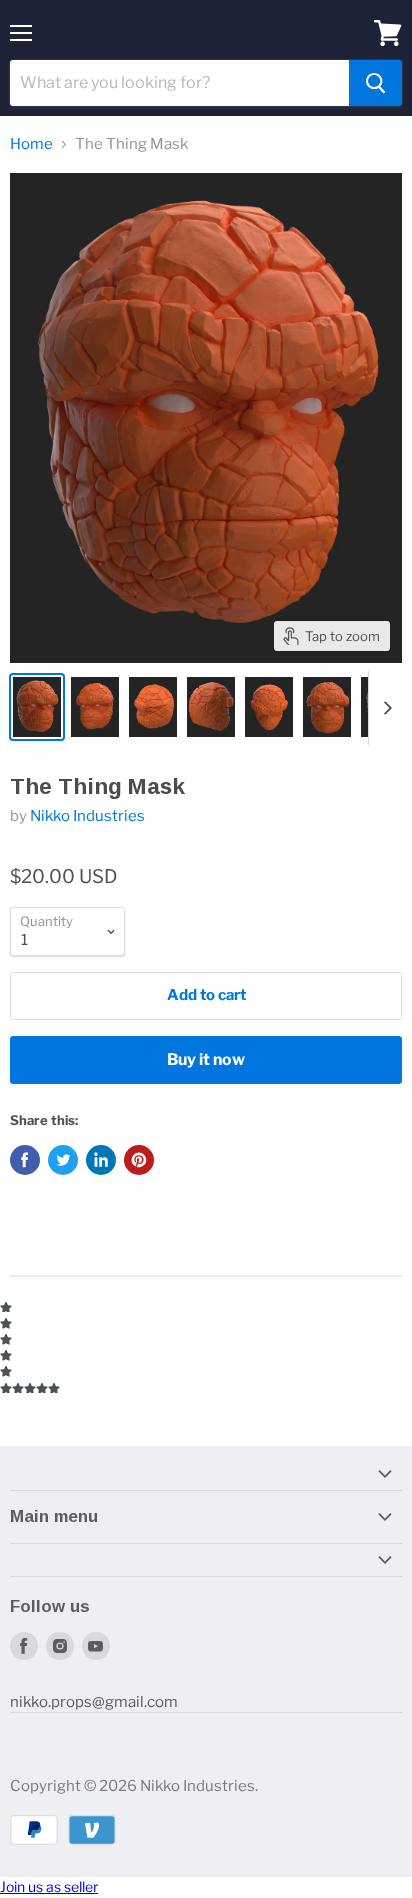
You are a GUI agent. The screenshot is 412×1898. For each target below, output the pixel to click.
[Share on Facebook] (25, 1160)
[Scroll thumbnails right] (384, 708)
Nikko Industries (87, 816)
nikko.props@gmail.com (94, 1702)
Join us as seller (49, 1886)
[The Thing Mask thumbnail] (37, 707)
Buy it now (206, 1059)
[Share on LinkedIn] (101, 1160)
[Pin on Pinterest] (139, 1160)
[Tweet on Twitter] (63, 1160)
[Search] (375, 83)
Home (31, 144)
